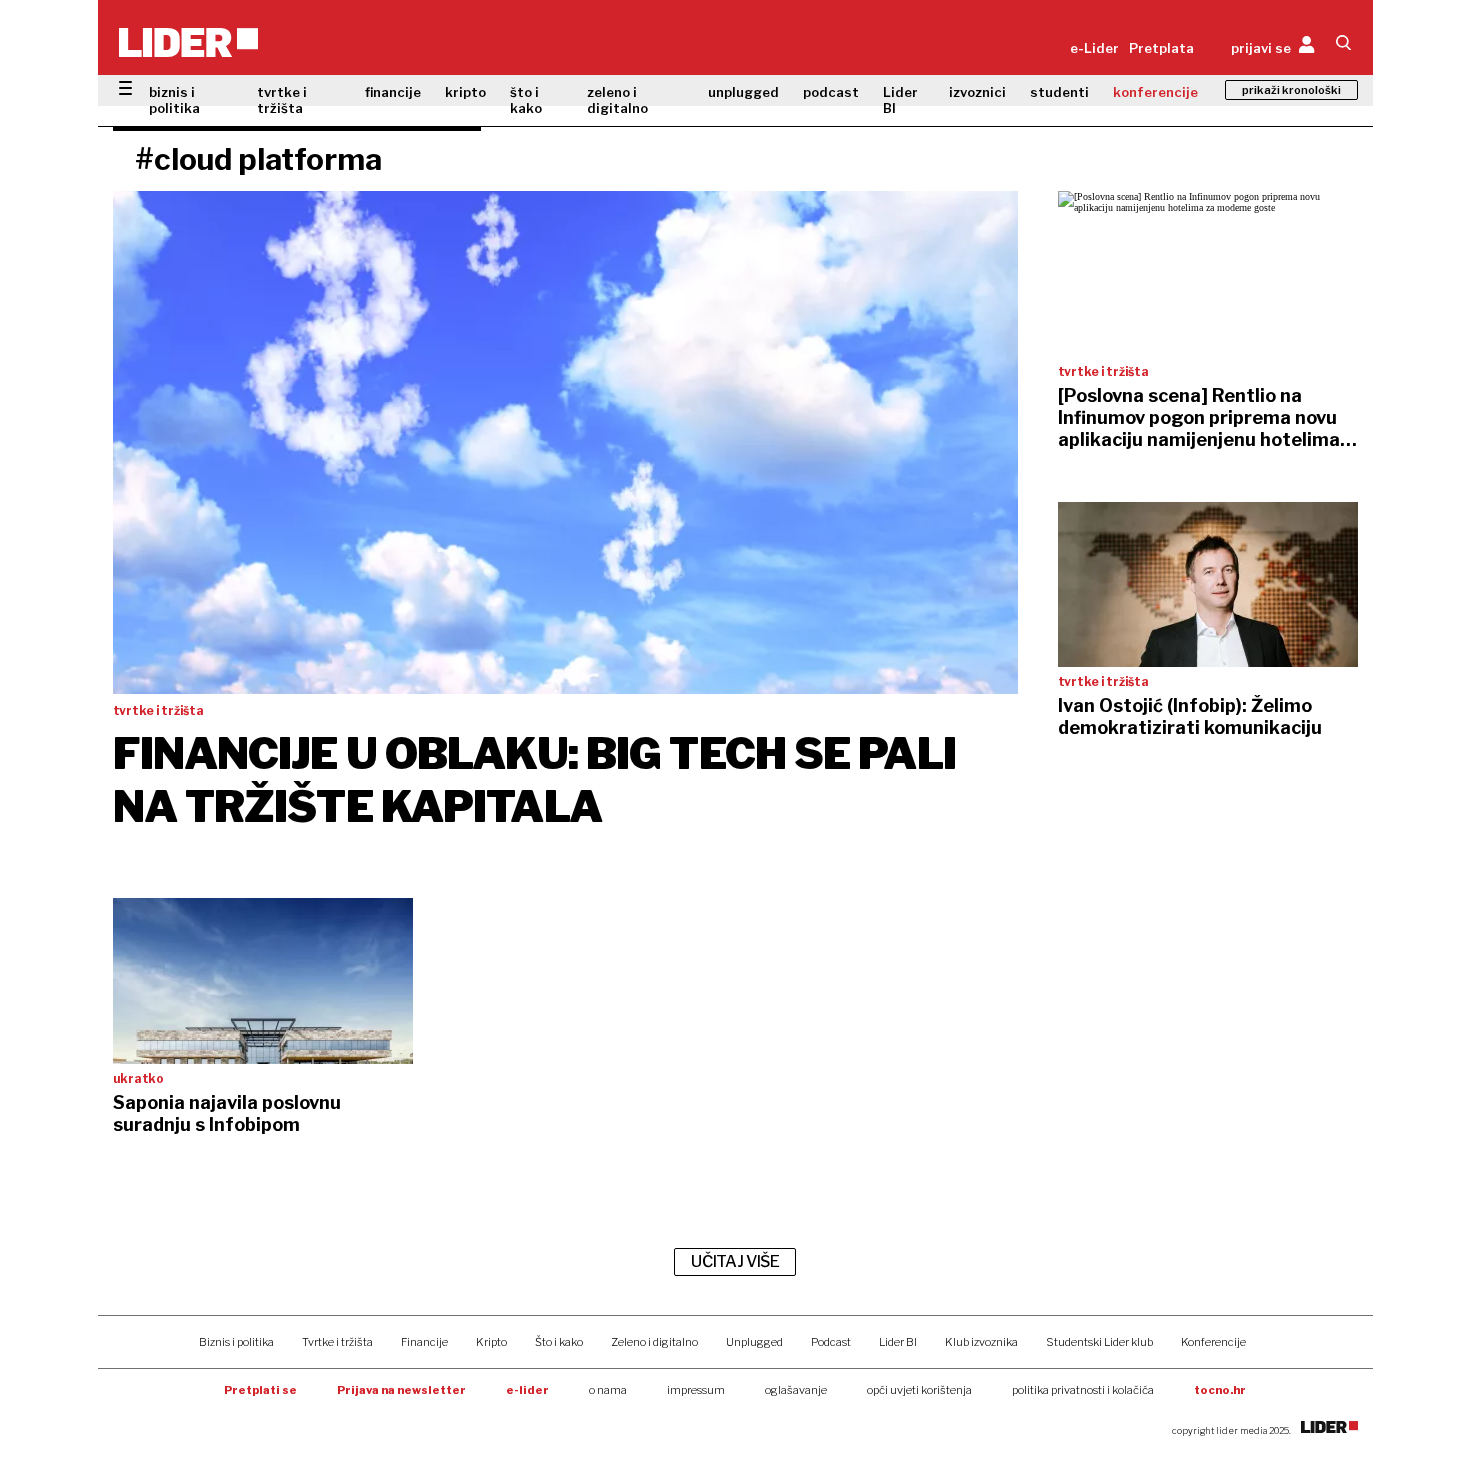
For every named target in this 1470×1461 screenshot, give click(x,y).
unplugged (743, 92)
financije (393, 92)
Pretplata (1161, 48)
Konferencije (1213, 1342)
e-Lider (1094, 48)
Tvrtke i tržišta (337, 1342)
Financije (424, 1342)
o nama (608, 1390)
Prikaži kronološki (1291, 90)
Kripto (491, 1342)
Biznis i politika (236, 1342)
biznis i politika (174, 100)
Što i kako (559, 1342)
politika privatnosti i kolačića (1083, 1390)
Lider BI (900, 100)
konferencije (1155, 92)
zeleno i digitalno (617, 100)
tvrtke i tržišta (282, 100)
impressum (696, 1390)
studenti (1059, 92)
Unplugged (754, 1342)
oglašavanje (796, 1390)
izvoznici (977, 92)
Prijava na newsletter (401, 1390)
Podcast (831, 1342)
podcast (831, 92)
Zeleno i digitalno (654, 1342)
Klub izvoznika (981, 1342)
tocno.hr (1220, 1390)
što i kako (526, 100)
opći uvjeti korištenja (919, 1390)
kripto (465, 92)
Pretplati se (260, 1390)
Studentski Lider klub (1099, 1342)
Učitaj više (735, 1261)
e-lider (527, 1390)
